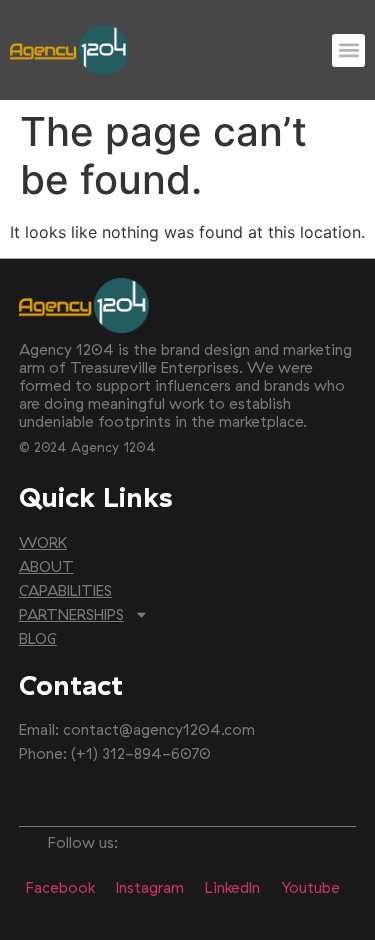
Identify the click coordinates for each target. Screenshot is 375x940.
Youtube (310, 887)
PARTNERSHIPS (71, 614)
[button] (348, 50)
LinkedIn (232, 887)
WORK (43, 542)
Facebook (60, 887)
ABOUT (46, 566)
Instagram (150, 887)
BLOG (38, 638)
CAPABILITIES (65, 590)
